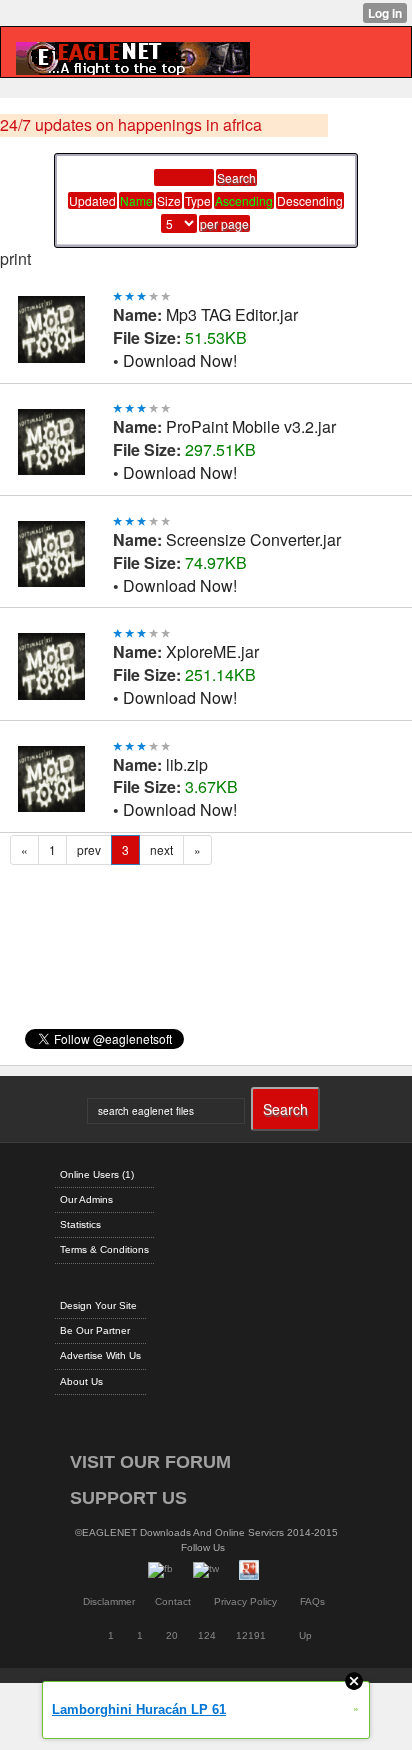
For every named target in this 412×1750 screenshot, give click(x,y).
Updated (92, 200)
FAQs (312, 1601)
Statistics (80, 1224)
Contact (173, 1601)
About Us (81, 1381)
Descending (310, 200)
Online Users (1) (97, 1174)
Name (136, 200)
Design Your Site (98, 1305)
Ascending (244, 200)
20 (172, 1635)
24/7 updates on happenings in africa (131, 125)
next (161, 849)
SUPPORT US (128, 1498)
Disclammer (109, 1601)
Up (305, 1635)
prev (89, 849)
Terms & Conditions (104, 1249)
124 (207, 1635)
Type (198, 200)
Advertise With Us (100, 1355)
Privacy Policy (245, 1601)
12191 (251, 1635)
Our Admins (86, 1199)
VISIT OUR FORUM (150, 1462)
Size (169, 200)
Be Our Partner (95, 1330)
